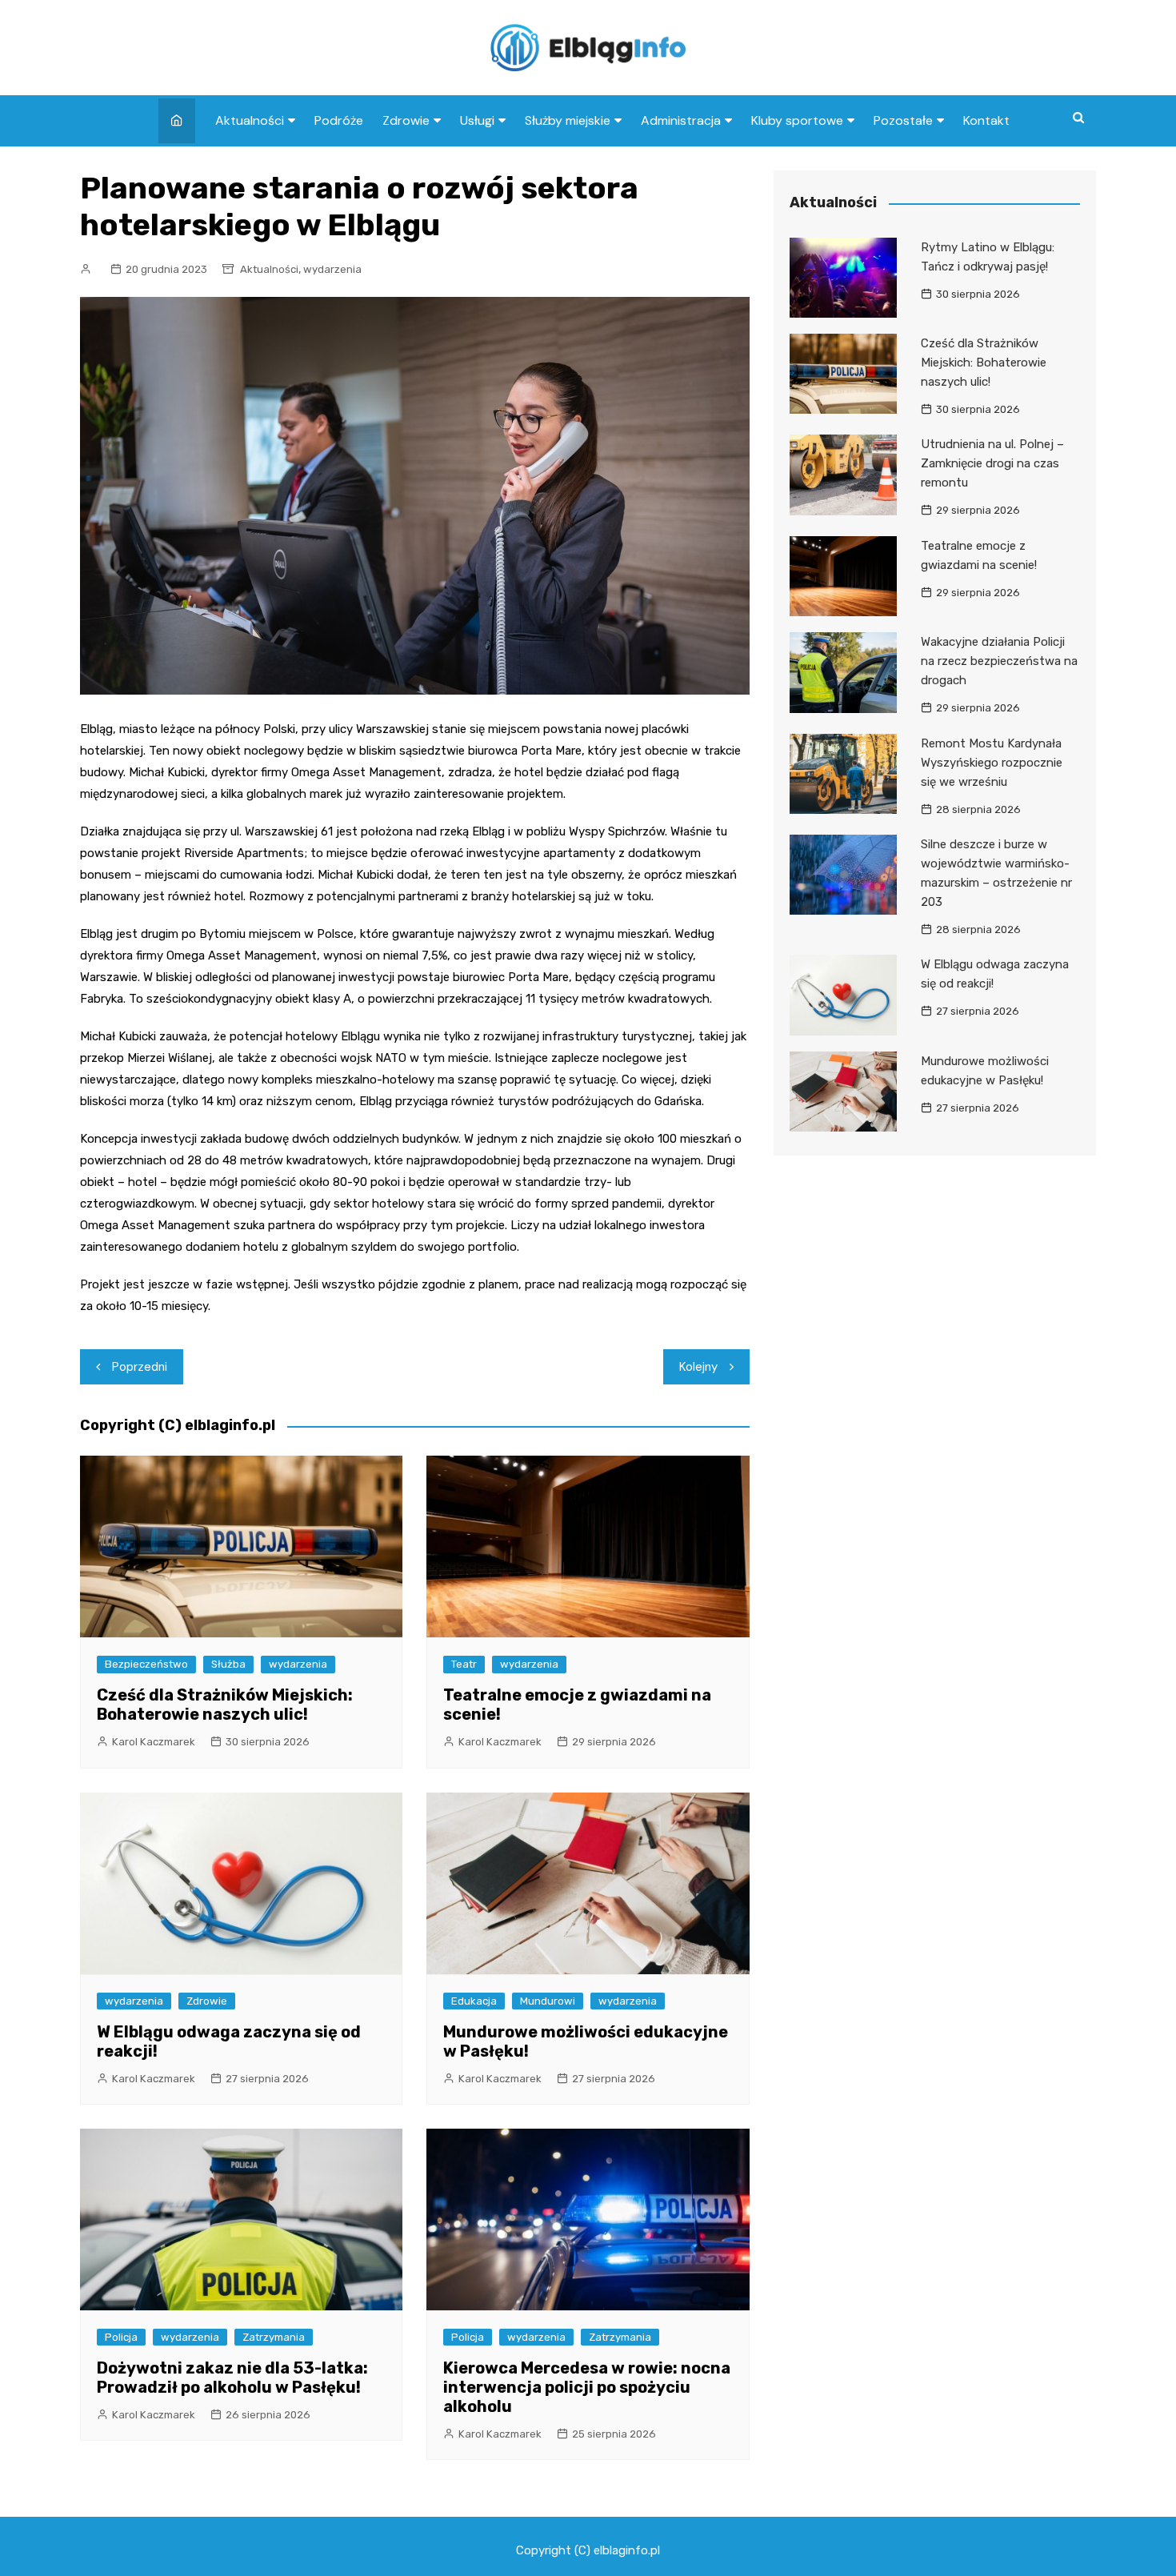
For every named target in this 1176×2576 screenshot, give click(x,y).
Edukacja (474, 2001)
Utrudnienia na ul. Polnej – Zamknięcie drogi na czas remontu (992, 463)
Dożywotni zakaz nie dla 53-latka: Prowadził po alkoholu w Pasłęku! (232, 2378)
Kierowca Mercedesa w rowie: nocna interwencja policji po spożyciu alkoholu (587, 2387)
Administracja (681, 120)
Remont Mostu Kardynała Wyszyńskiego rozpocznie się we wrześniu (992, 763)
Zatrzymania (274, 2337)
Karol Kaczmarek (154, 1742)
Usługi (477, 120)
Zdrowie (406, 120)
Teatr (464, 1664)
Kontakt (986, 120)
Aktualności (250, 120)
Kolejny (698, 1367)
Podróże (339, 120)
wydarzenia (332, 269)
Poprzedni (140, 1367)
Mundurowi (548, 2001)
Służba (228, 1664)
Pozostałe (903, 120)
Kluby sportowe (797, 120)
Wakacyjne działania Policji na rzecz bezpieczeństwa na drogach (999, 661)
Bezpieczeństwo (146, 1664)
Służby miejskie (568, 120)
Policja (121, 2337)
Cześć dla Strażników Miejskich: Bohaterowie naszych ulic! (225, 1705)
